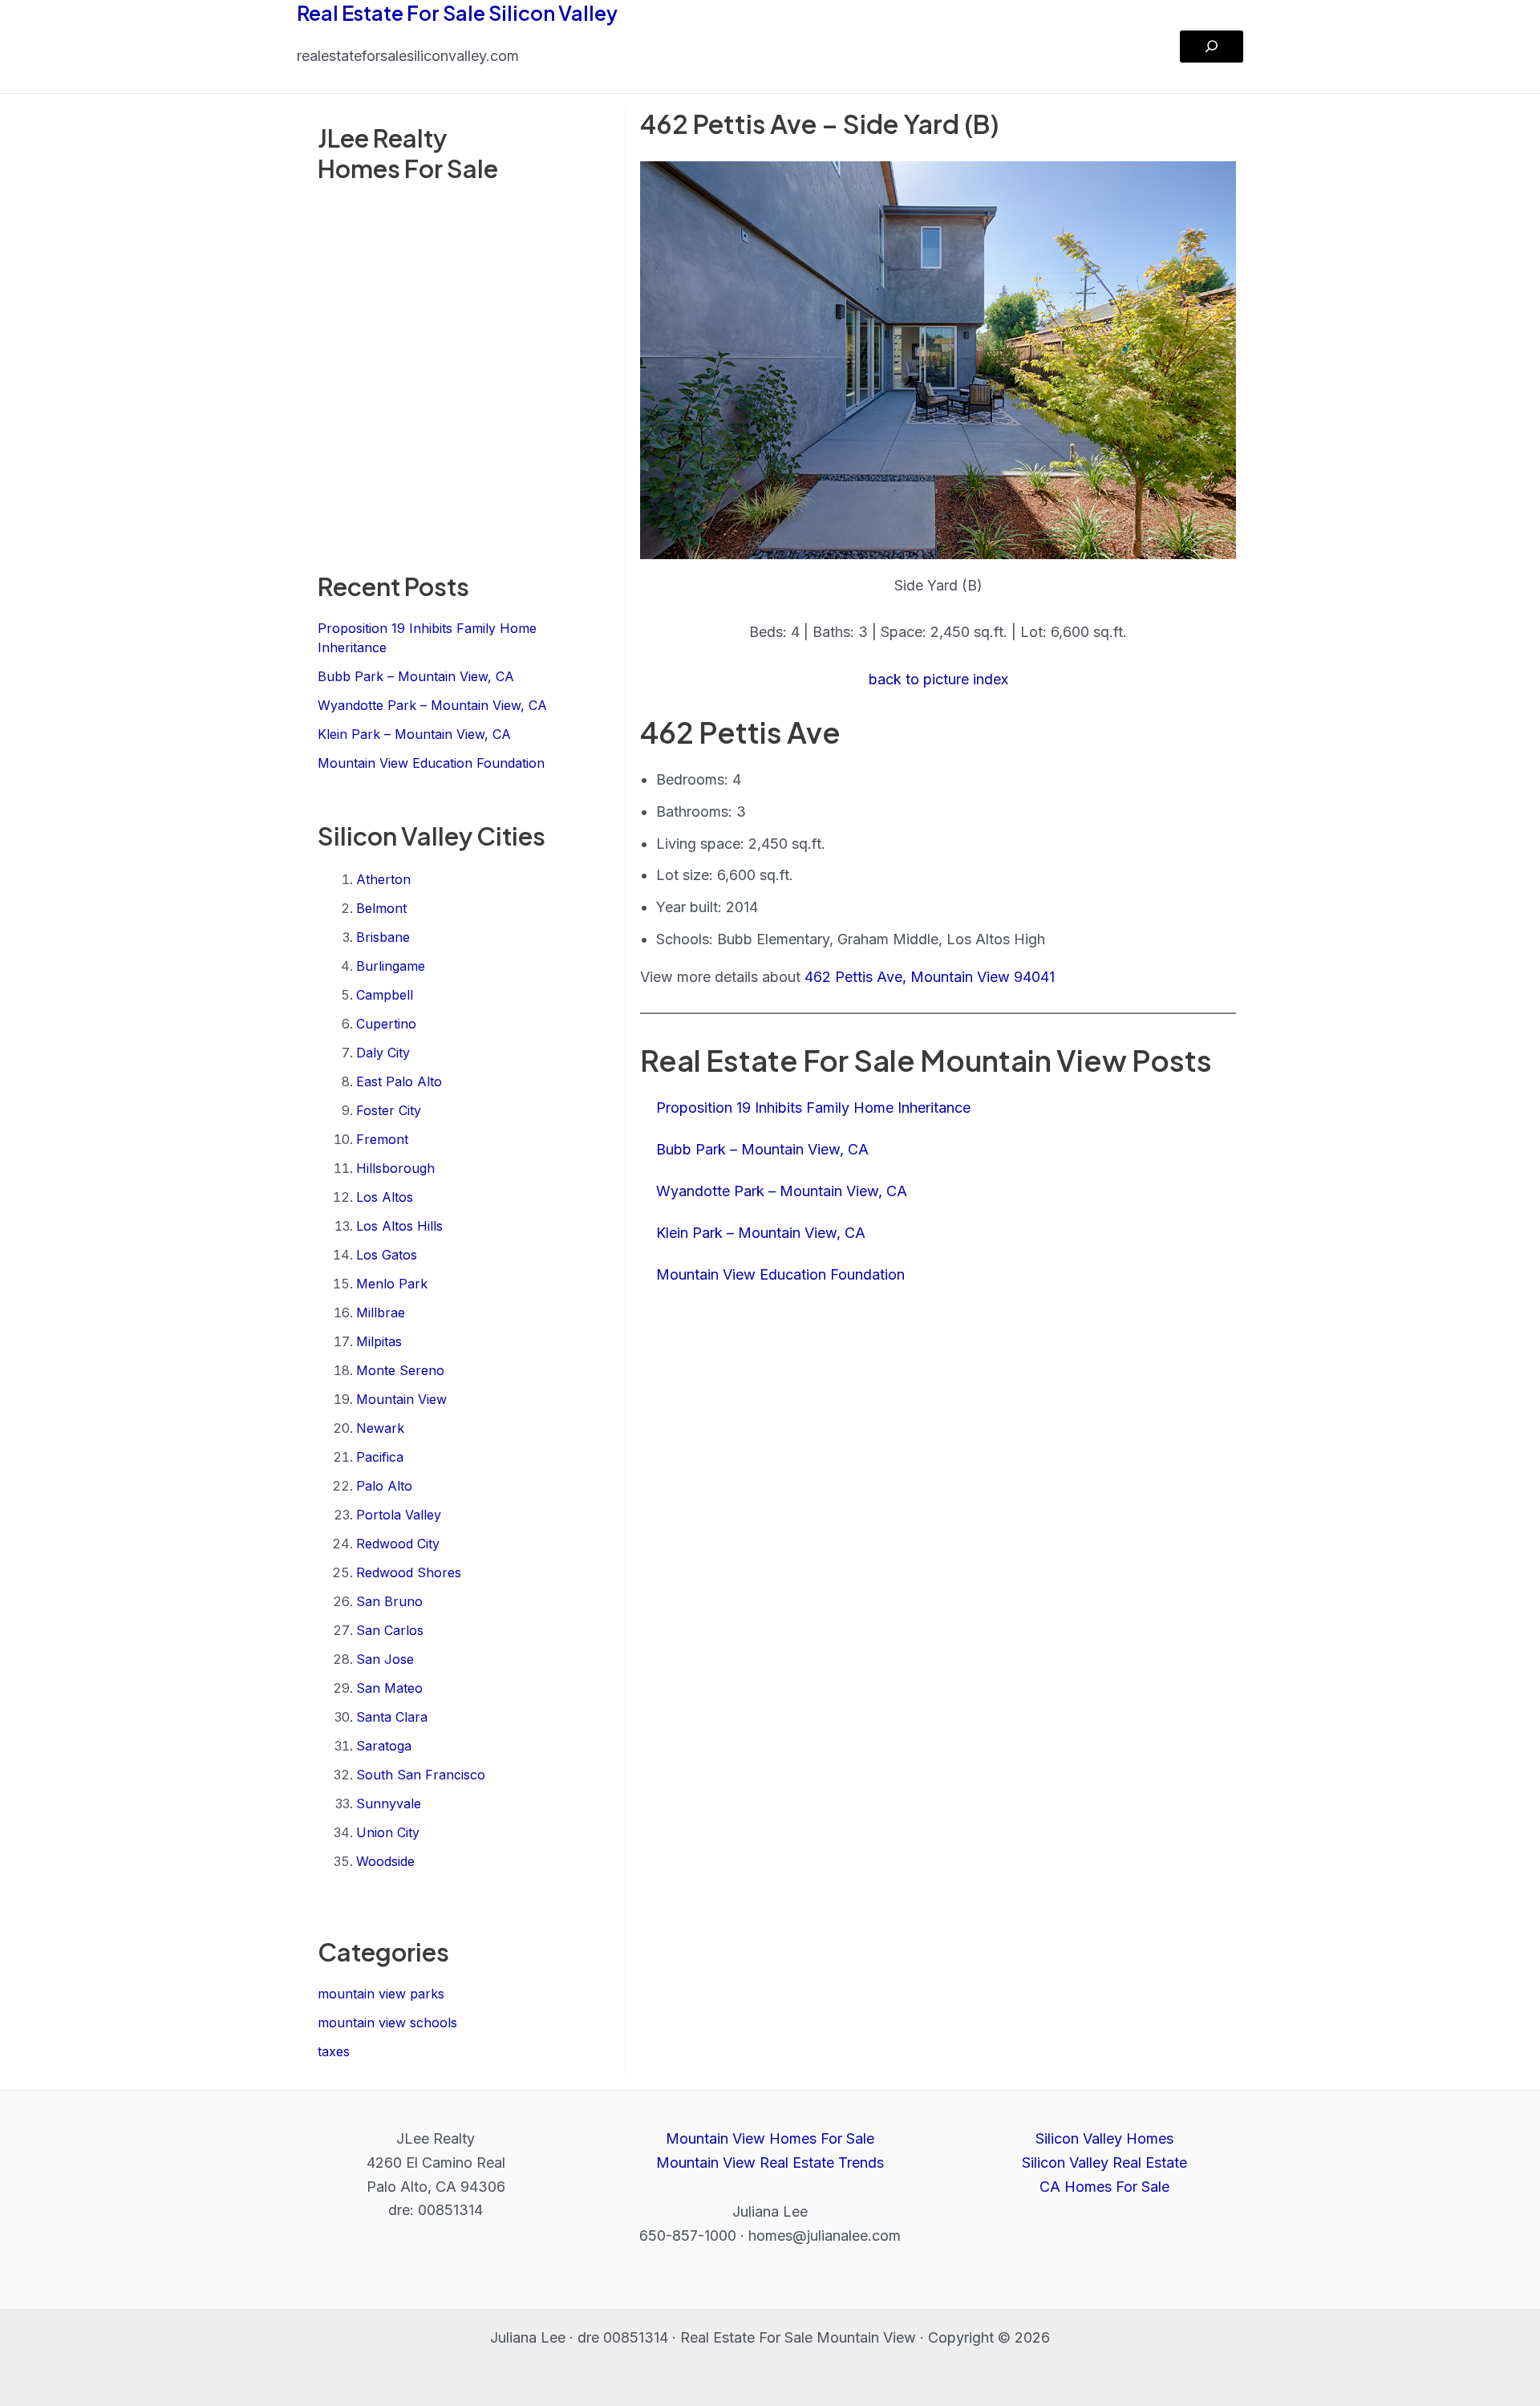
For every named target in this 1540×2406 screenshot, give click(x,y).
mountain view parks (381, 1994)
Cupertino (386, 1024)
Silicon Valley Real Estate (1104, 2163)
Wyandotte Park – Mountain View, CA (432, 705)
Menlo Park (392, 1284)
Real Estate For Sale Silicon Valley (457, 13)
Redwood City (398, 1544)
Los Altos (385, 1197)
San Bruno (389, 1601)
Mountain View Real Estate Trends (770, 2163)
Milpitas (379, 1341)
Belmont (381, 908)
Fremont (382, 1139)
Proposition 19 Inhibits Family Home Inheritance (813, 1108)
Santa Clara (392, 1717)
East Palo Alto (399, 1081)
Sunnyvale (389, 1803)
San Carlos (390, 1630)
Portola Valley (399, 1515)
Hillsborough (395, 1168)
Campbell (385, 995)
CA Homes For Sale (1104, 2187)
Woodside (385, 1861)
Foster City (389, 1110)
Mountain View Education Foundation (431, 763)
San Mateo (389, 1688)
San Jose (385, 1659)
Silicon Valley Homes (1104, 2138)
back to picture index (938, 679)
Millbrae (381, 1313)
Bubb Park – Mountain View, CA (416, 676)
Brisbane (383, 937)
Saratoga (384, 1746)
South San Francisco (421, 1775)
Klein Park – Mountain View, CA (414, 734)
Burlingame (391, 966)
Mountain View (401, 1399)
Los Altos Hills (399, 1226)
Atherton (383, 879)
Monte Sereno (400, 1370)
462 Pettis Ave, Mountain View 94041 (930, 977)
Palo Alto (384, 1486)
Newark (380, 1428)
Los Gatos (387, 1255)
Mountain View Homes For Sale (770, 2138)
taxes (334, 2051)
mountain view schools (387, 2023)
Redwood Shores (409, 1572)
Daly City (383, 1053)
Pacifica (380, 1457)
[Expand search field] (1212, 47)
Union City (388, 1832)
